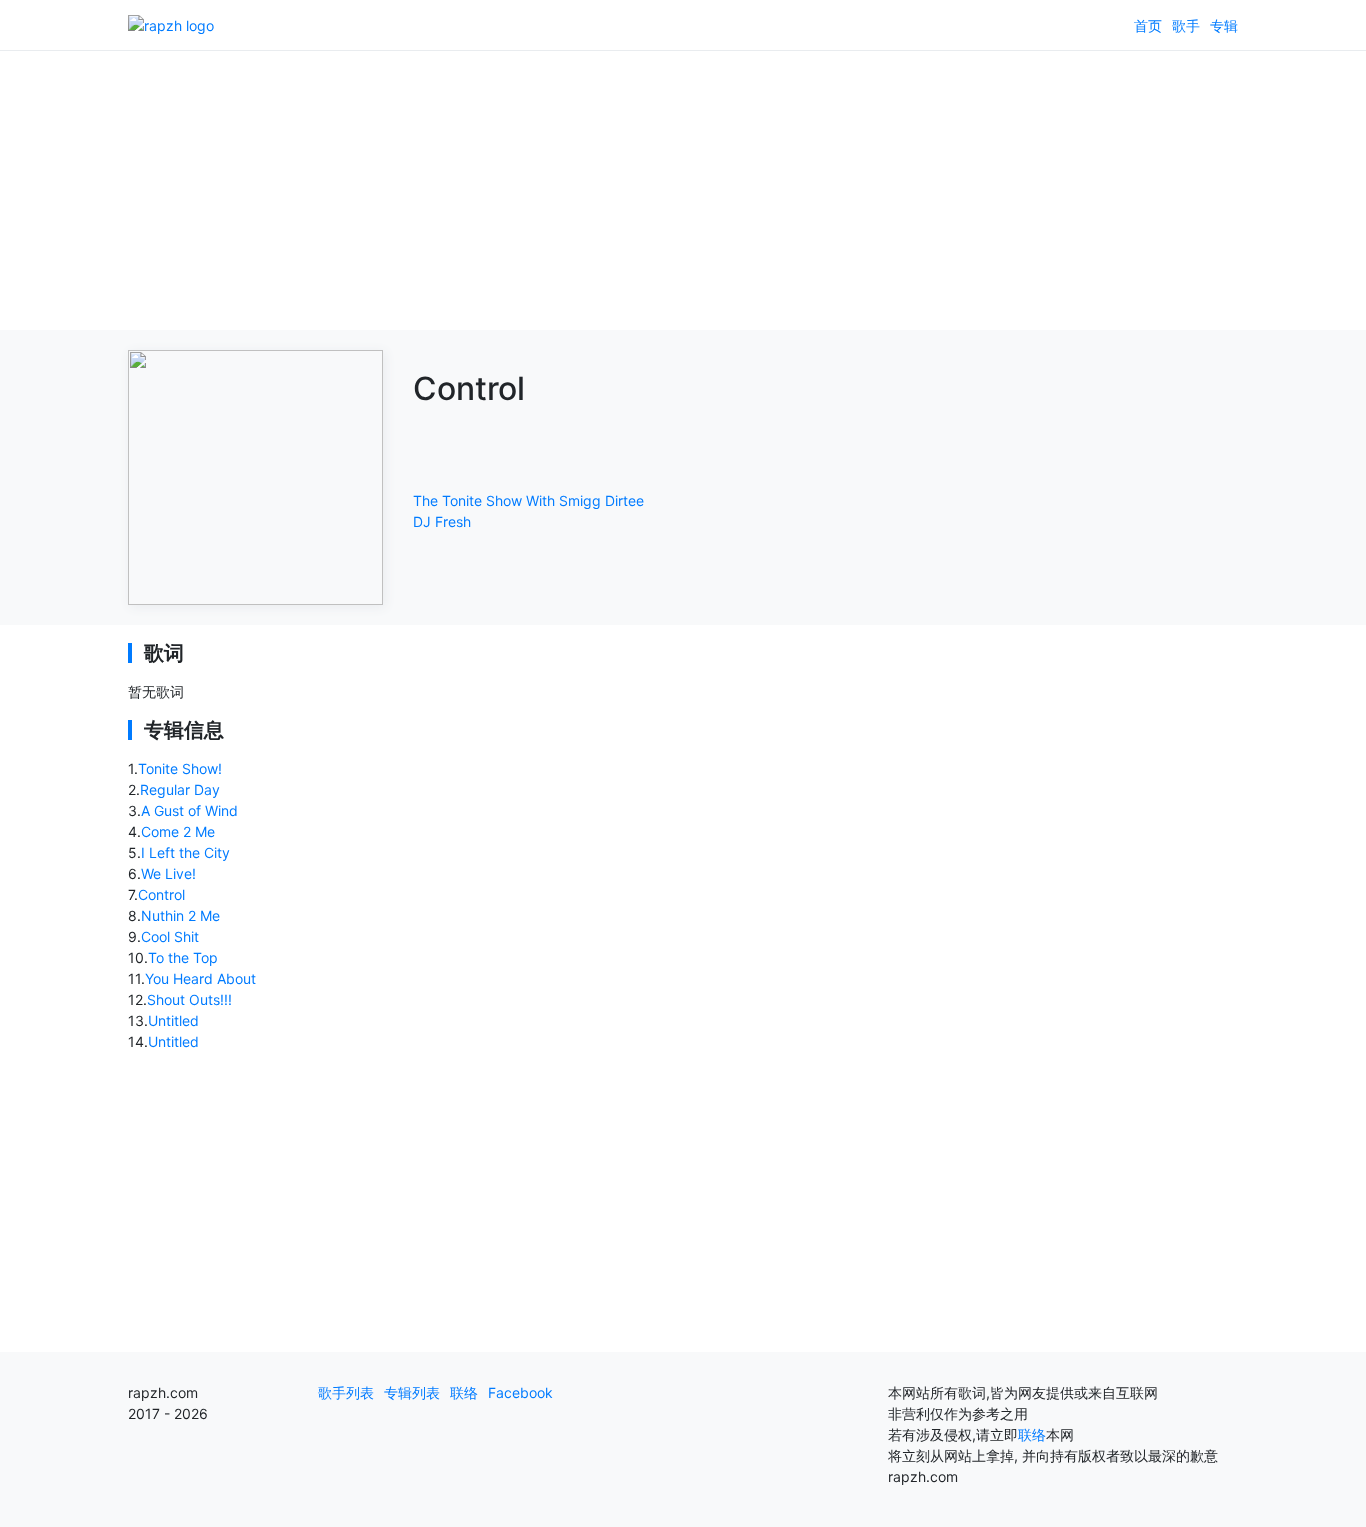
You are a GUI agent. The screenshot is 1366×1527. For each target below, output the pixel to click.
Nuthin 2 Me (180, 915)
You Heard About (200, 978)
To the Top (183, 957)
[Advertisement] (683, 190)
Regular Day (180, 789)
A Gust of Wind (189, 810)
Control (161, 894)
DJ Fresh (442, 521)
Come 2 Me (178, 831)
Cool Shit (170, 936)
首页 (1148, 25)
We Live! (168, 873)
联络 (464, 1392)
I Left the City (185, 852)
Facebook (520, 1392)
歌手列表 (346, 1392)
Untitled (173, 1020)
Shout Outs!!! (189, 999)
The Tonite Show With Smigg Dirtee (528, 500)
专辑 (1224, 25)
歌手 (1186, 25)
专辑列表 (412, 1392)
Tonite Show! (180, 768)
